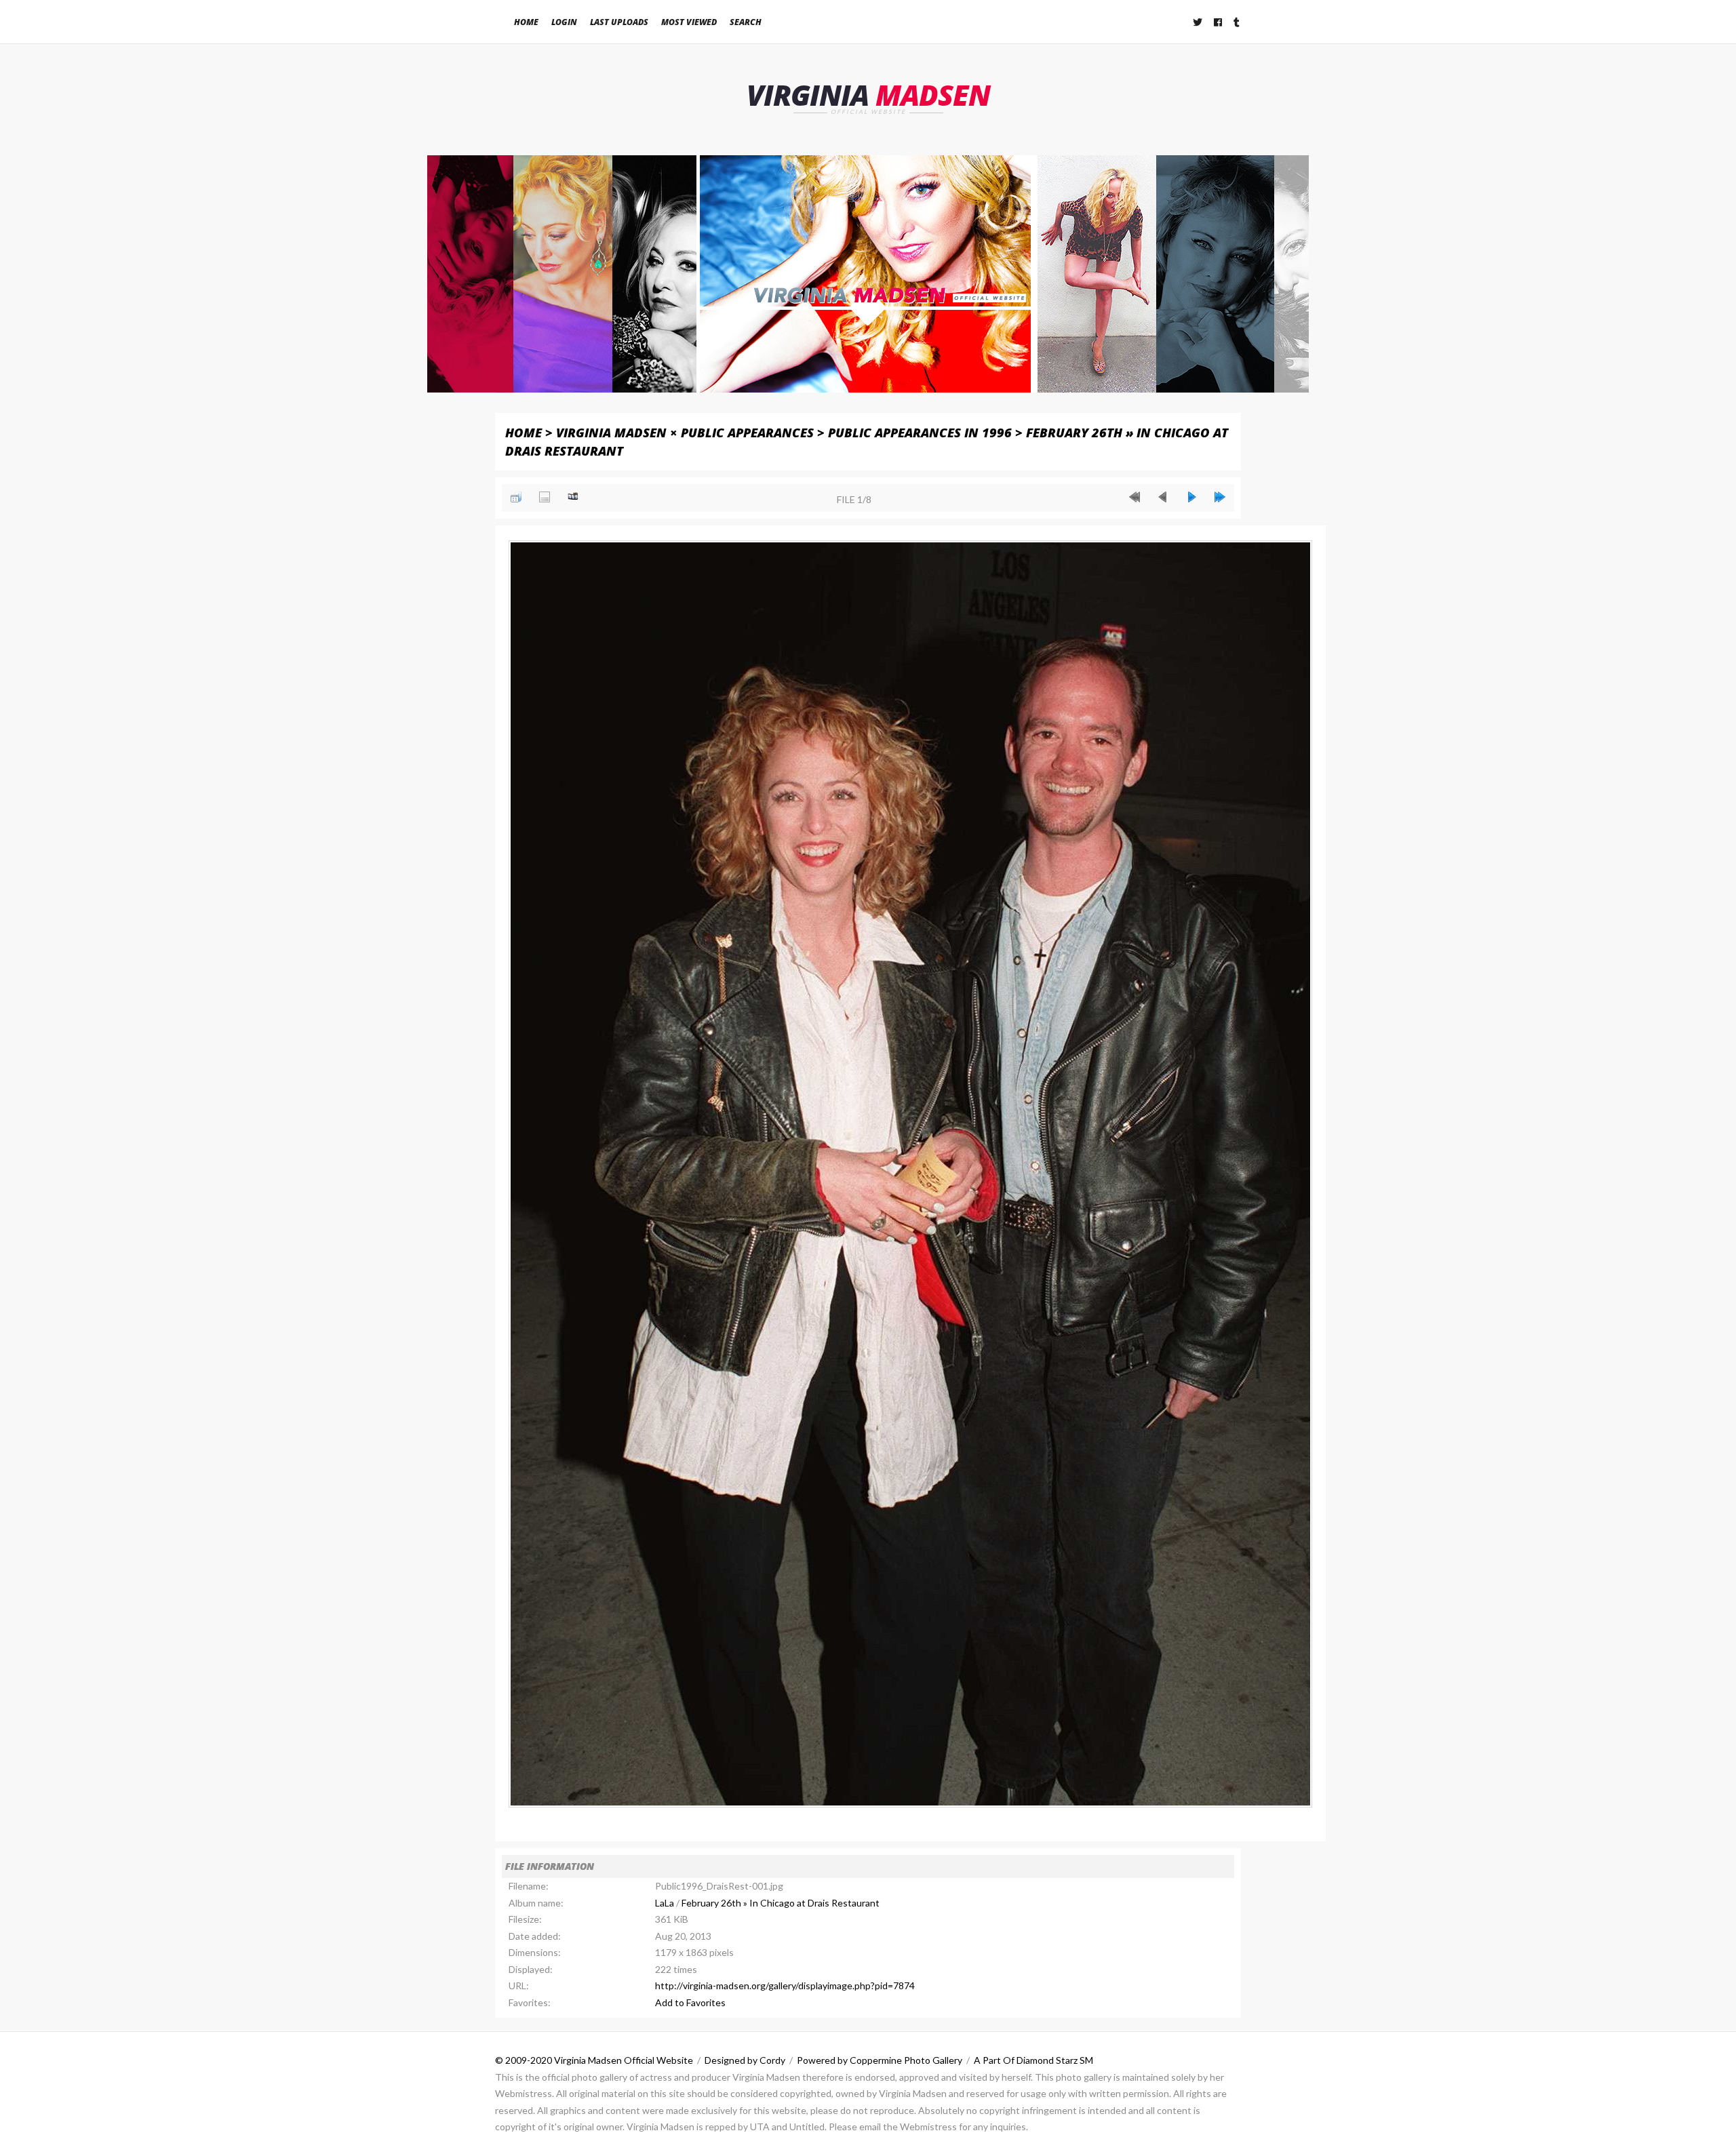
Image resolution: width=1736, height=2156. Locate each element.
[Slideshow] (573, 497)
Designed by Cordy (745, 2060)
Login (564, 22)
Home (526, 22)
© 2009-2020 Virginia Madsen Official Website (594, 2060)
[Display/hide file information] (545, 497)
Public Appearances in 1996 (920, 432)
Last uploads (619, 22)
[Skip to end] (1220, 497)
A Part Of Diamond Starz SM (1033, 2060)
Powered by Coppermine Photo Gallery (880, 2060)
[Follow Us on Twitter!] (1198, 22)
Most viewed (689, 22)
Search (746, 22)
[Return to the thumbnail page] (516, 497)
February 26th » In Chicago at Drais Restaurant (781, 1903)
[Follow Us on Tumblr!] (1237, 22)
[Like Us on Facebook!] (1219, 22)
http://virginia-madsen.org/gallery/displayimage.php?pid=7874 (785, 1985)
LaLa (665, 1903)
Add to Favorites (690, 2002)
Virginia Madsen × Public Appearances (685, 432)
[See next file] (1191, 497)
